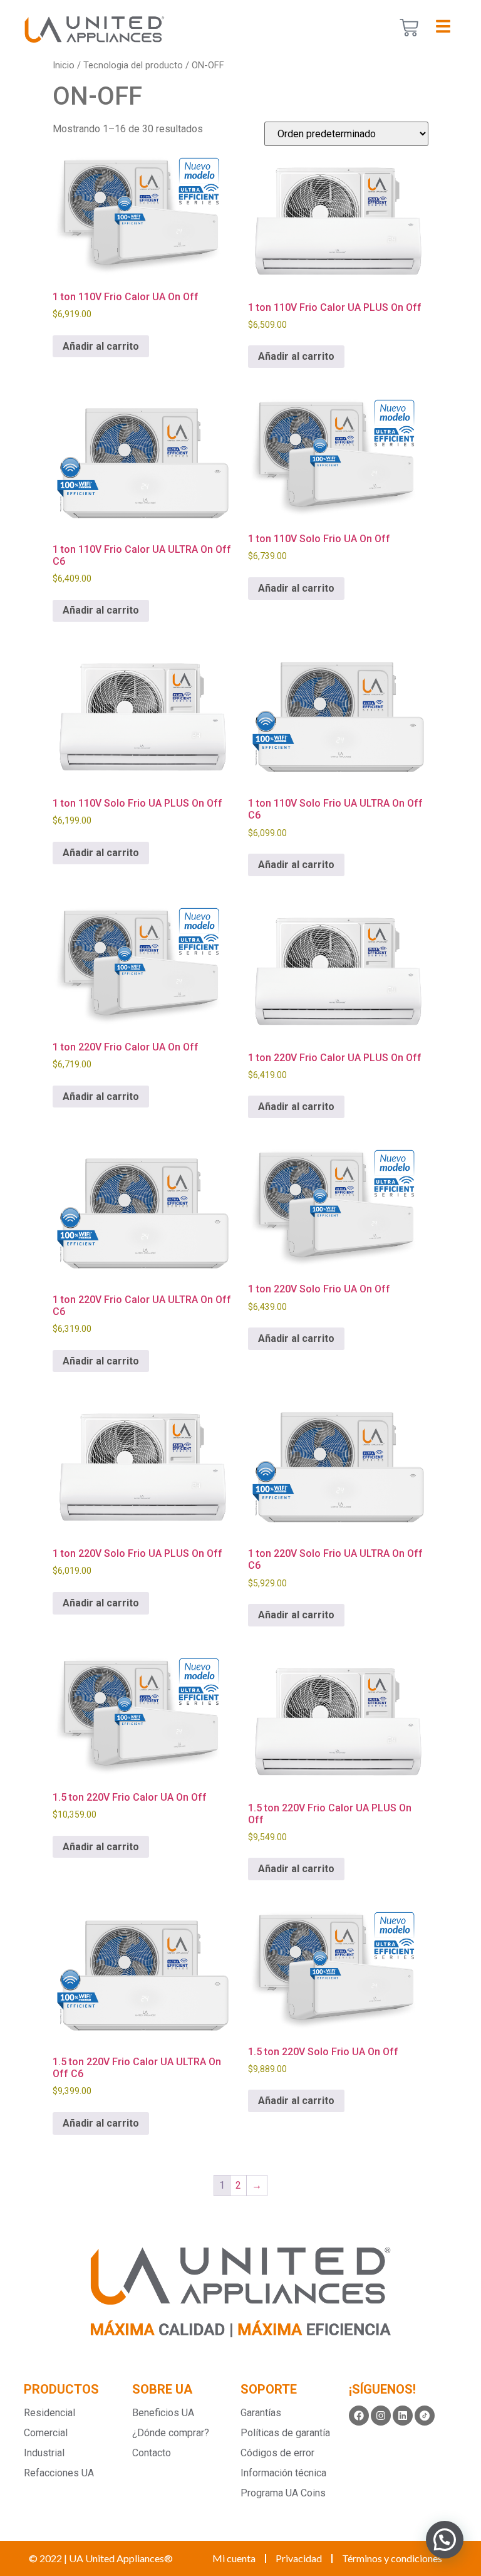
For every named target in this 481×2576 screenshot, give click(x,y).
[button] (445, 2540)
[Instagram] (381, 2416)
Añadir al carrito (101, 346)
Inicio (64, 65)
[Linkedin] (403, 2416)
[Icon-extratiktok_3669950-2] (425, 2416)
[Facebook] (359, 2416)
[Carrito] (409, 28)
